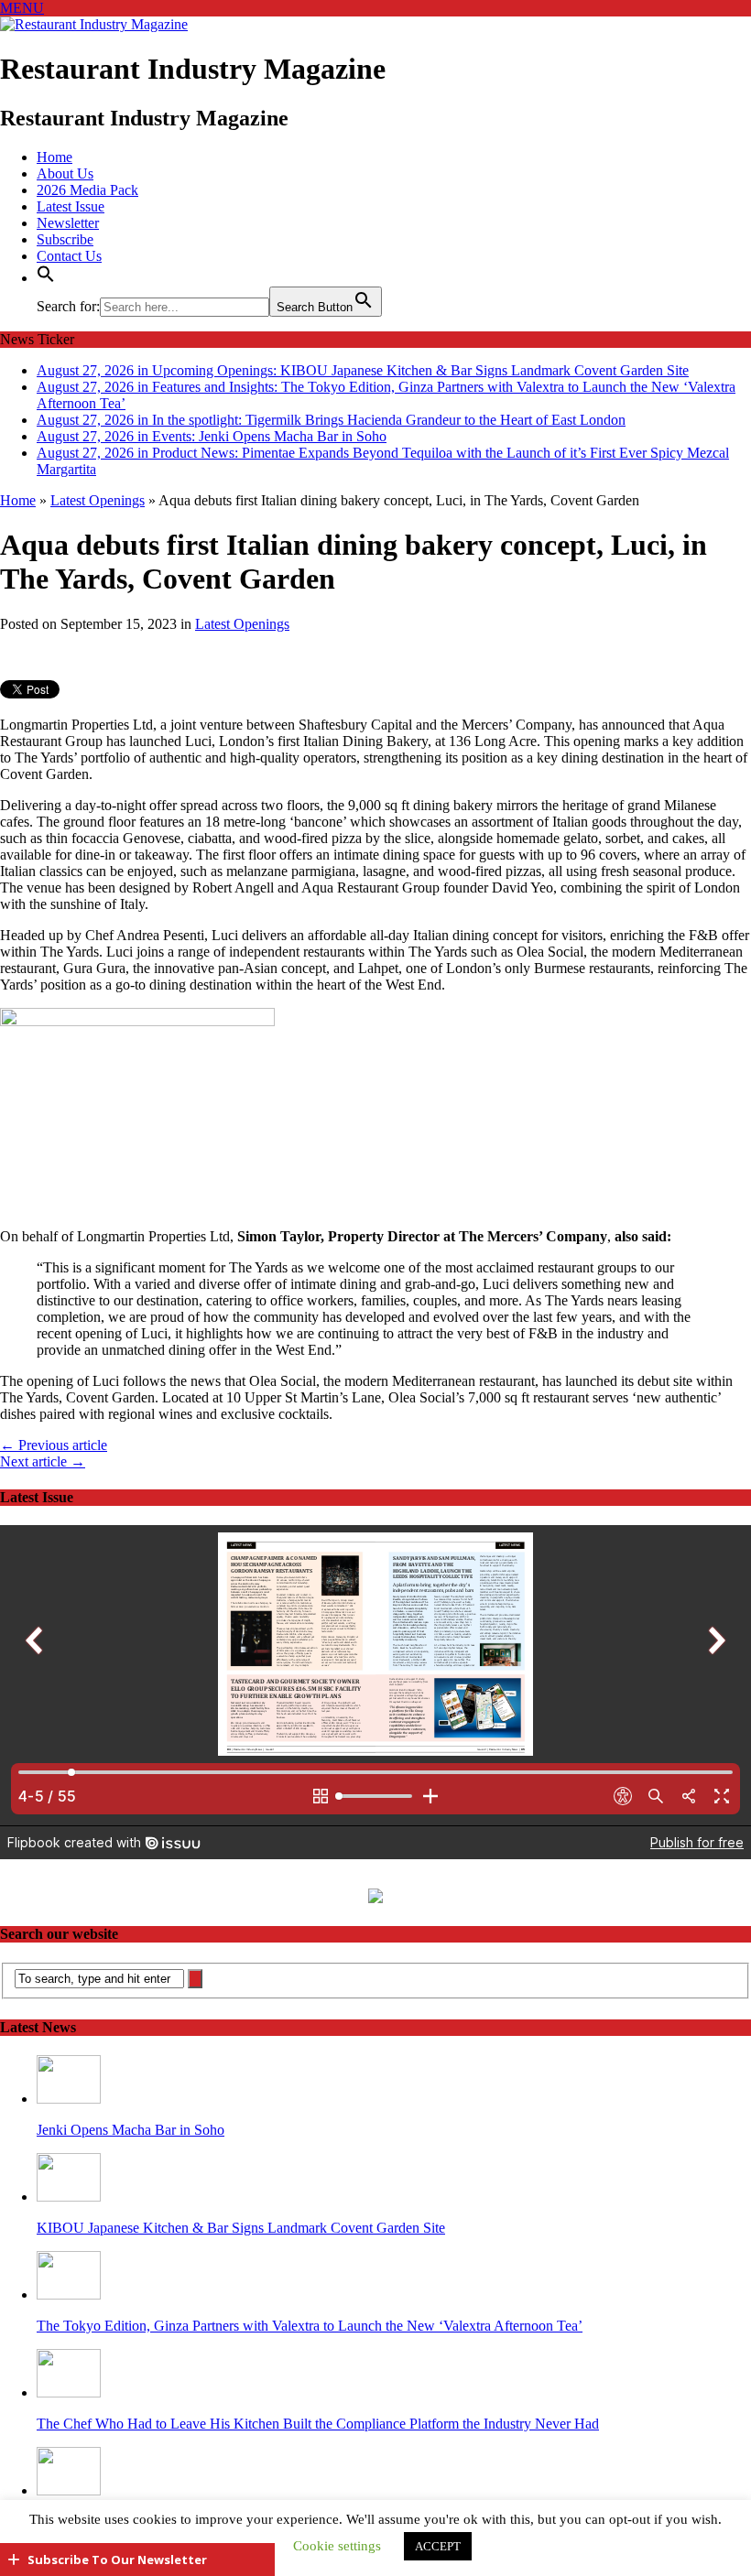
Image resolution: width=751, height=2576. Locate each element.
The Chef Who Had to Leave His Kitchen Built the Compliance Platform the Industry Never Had (318, 2424)
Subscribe (65, 239)
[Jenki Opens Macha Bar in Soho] (69, 2099)
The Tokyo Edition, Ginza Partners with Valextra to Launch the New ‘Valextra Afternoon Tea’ (310, 2326)
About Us (65, 173)
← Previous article (54, 1445)
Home (54, 157)
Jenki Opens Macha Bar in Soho (131, 2130)
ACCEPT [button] (438, 2546)
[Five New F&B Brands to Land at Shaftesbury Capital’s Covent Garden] (69, 2490)
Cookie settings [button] (337, 2546)
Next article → (43, 1461)
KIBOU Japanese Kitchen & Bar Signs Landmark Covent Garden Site (241, 2228)
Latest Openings (242, 624)
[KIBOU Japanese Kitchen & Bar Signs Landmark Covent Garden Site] (69, 2197)
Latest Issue (71, 206)
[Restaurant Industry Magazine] (94, 24)
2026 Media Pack (87, 190)
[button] (46, 278)
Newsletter (68, 223)
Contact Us (69, 256)
